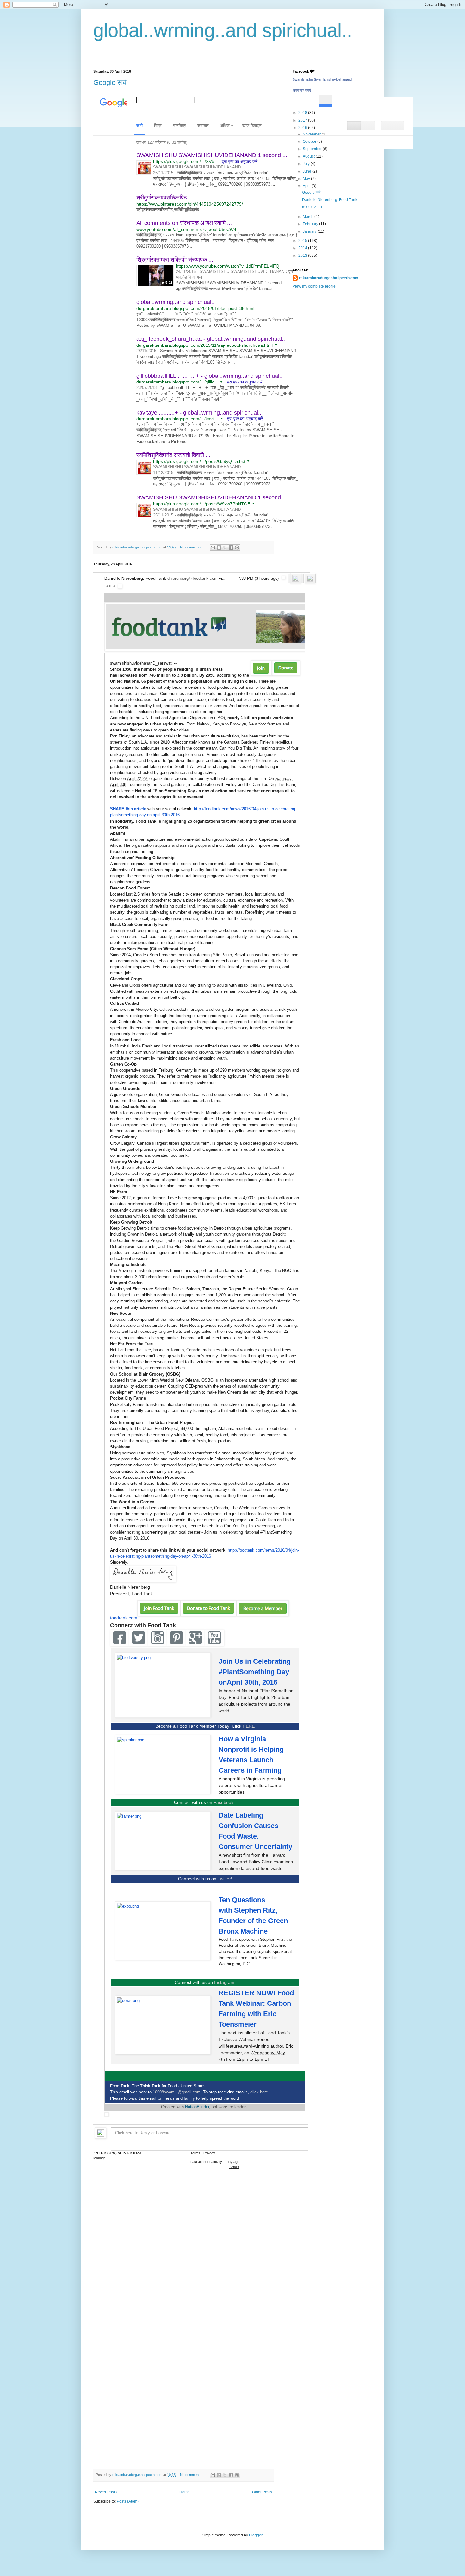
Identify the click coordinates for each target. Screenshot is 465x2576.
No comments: (192, 547)
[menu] (226, 126)
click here (259, 2092)
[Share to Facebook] (231, 547)
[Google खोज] (326, 99)
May (307, 179)
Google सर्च (110, 82)
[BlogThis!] (219, 547)
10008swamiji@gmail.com (177, 2092)
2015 (303, 241)
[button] (354, 126)
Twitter (224, 1879)
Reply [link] (145, 2133)
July (307, 164)
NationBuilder (197, 2107)
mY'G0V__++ (313, 207)
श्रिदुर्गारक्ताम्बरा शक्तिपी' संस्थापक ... (175, 260)
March (309, 217)
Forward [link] (163, 2133)
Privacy (209, 2153)
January (310, 231)
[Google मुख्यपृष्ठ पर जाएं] (112, 101)
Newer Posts (106, 2492)
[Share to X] (225, 547)
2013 (303, 256)
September (313, 149)
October (310, 142)
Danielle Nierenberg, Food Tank (330, 200)
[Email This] (213, 547)
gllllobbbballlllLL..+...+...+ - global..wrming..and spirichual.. (209, 376)
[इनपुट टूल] (309, 101)
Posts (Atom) (128, 2501)
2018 (303, 113)
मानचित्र (180, 126)
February (311, 224)
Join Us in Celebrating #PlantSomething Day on (255, 1672)
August (309, 156)
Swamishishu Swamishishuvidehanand (322, 79)
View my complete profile (314, 286)
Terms (195, 2153)
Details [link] (234, 2167)
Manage (99, 2158)
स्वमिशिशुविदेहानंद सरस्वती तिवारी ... (173, 455)
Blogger (256, 2535)
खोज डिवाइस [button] (252, 126)
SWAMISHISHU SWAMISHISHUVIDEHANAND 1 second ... (212, 155)
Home (185, 2492)
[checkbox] (283, 579)
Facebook (223, 1802)
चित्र (158, 126)
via (222, 578)
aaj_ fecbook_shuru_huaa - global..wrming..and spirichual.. (211, 339)
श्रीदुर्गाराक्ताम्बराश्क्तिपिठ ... (165, 198)
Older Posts (262, 2492)
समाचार (203, 126)
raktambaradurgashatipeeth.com (329, 278)
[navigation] (253, 126)
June (307, 171)
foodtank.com (124, 1618)
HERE (249, 1726)
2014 (303, 248)
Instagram (224, 1982)
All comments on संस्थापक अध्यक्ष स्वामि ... (184, 223)
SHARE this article (128, 809)
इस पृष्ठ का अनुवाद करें (240, 161)
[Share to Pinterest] (237, 547)
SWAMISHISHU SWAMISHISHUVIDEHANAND (197, 167)
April (307, 186)
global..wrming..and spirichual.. (223, 31)
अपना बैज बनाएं (302, 90)
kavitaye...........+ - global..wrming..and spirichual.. (199, 413)
